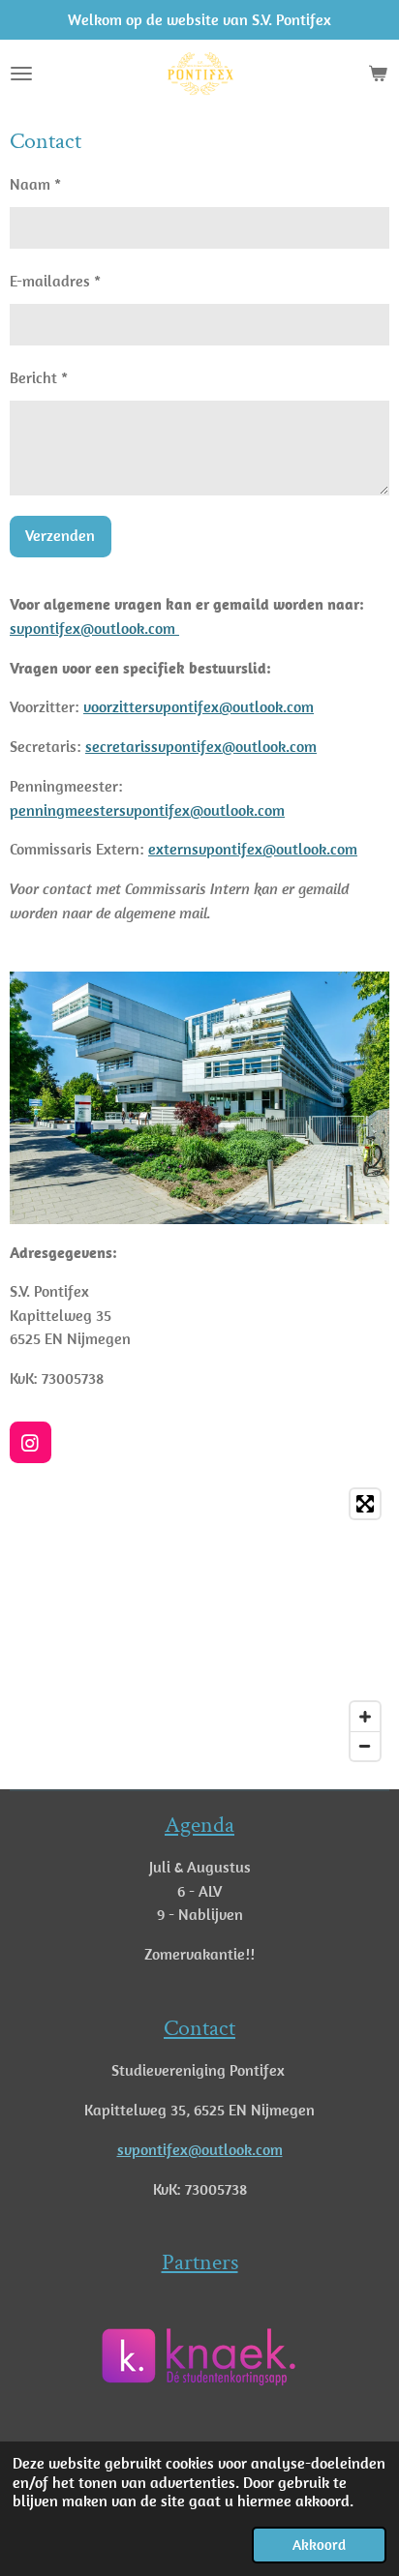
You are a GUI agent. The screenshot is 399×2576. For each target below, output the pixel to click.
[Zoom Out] (365, 1746)
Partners (200, 2262)
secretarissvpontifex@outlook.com (201, 746)
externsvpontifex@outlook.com (253, 849)
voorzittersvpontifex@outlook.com (199, 706)
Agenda (199, 1825)
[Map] (199, 1625)
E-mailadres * (55, 281)
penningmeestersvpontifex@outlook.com (147, 810)
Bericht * (39, 377)
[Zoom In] (365, 1717)
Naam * (35, 184)
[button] (281, 2311)
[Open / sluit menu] (21, 74)
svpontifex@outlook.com (94, 628)
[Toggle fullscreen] (365, 1504)
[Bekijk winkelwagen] (378, 74)
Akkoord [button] (319, 2545)
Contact (199, 2028)
